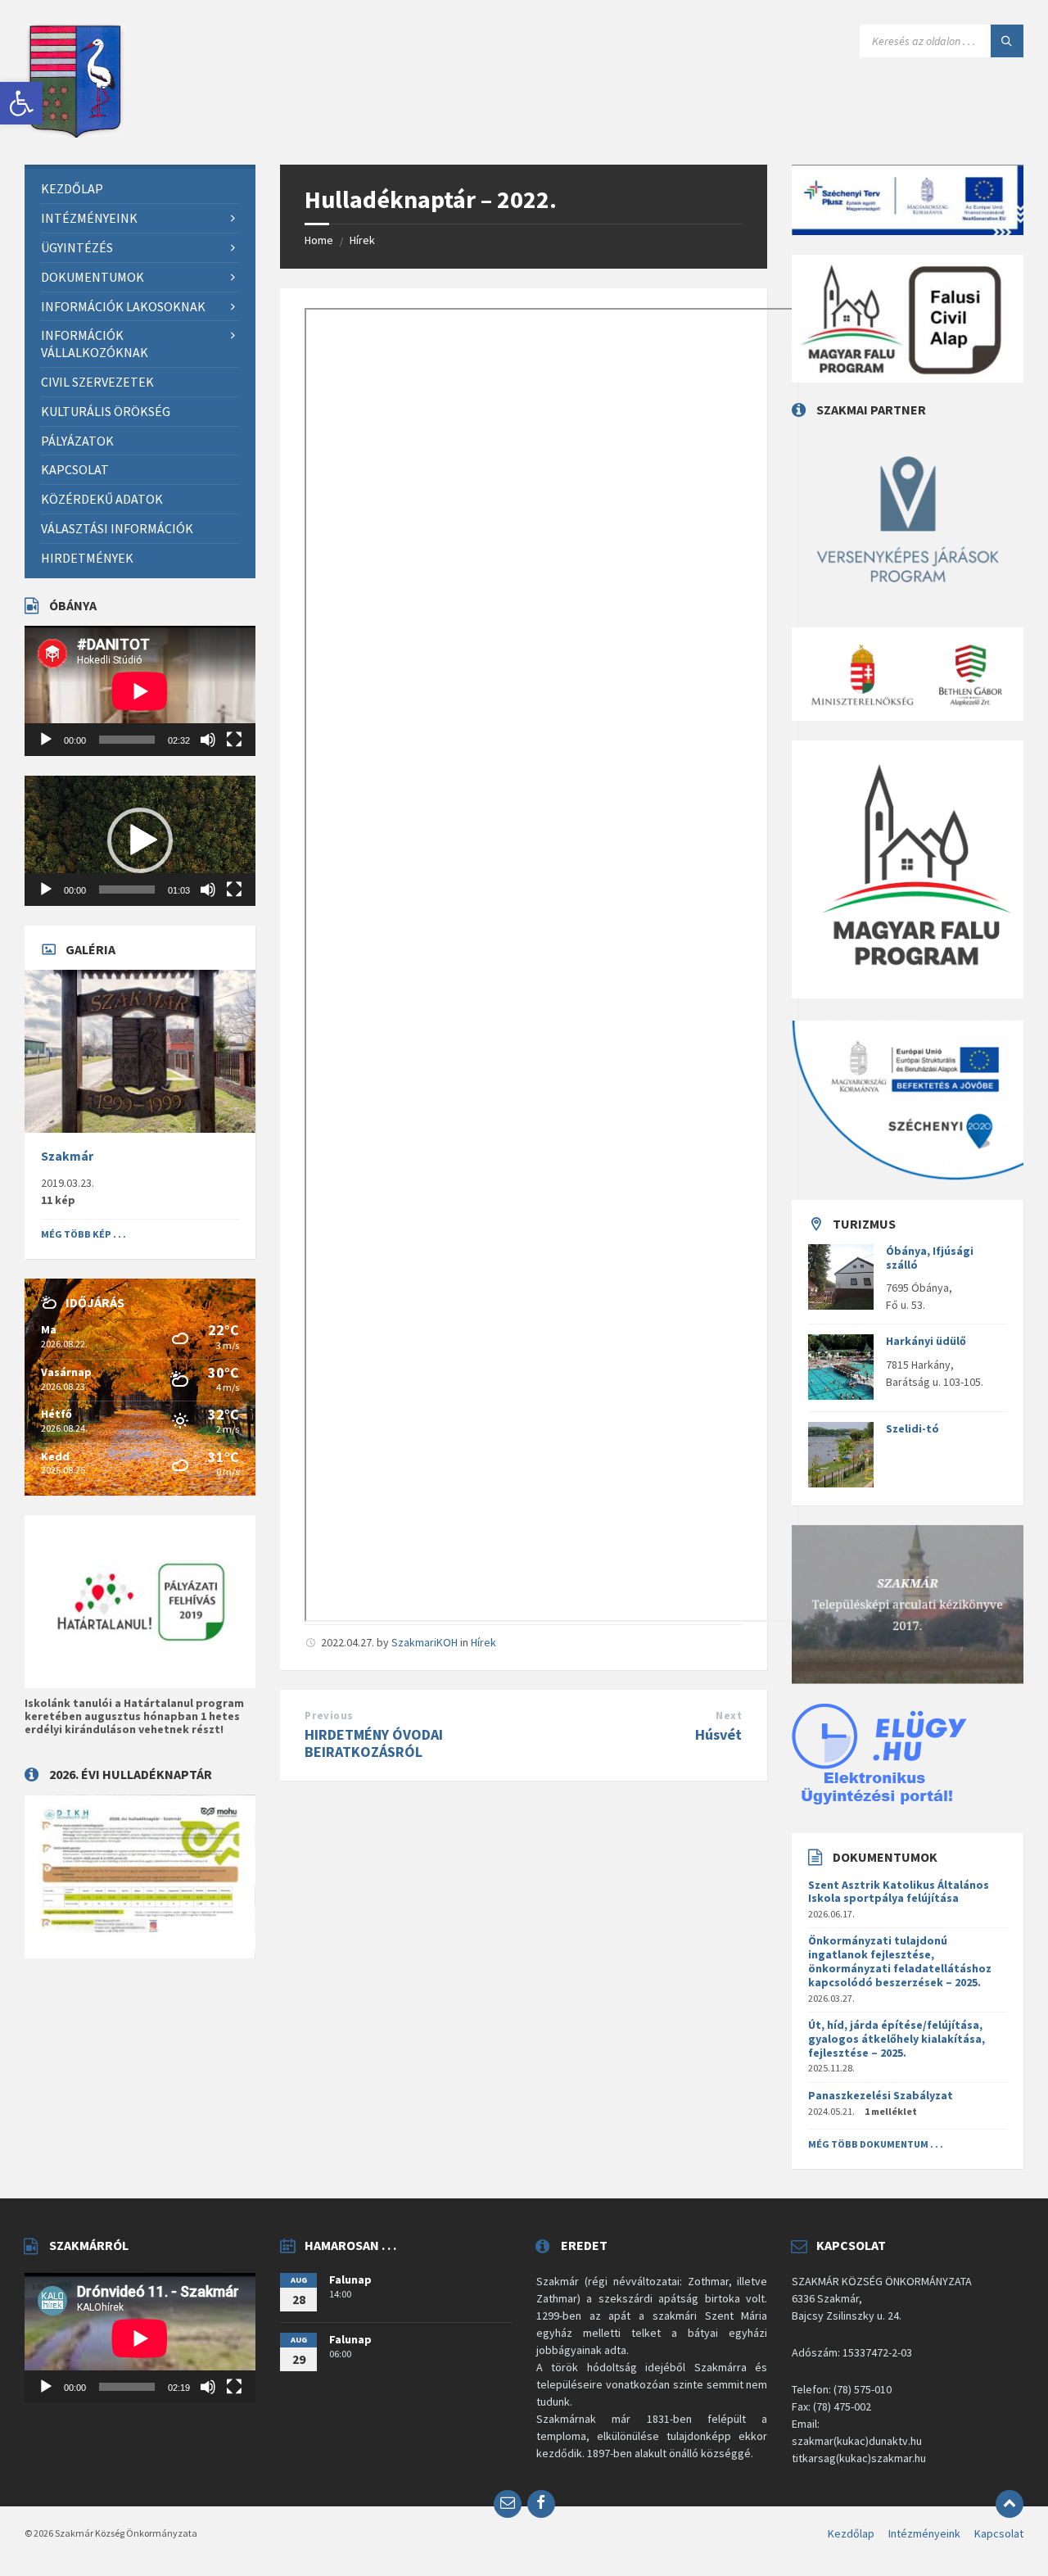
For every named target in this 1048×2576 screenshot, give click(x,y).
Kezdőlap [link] (851, 2533)
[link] (21, 103)
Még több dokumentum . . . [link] (876, 2144)
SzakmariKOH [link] (425, 1642)
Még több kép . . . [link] (84, 1234)
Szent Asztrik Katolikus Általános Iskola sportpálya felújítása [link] (899, 1892)
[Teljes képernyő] (234, 740)
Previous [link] (329, 1716)
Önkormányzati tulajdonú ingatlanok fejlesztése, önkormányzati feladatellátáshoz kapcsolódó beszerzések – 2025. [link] (900, 1961)
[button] (140, 840)
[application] (140, 691)
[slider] (127, 890)
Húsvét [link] (718, 1734)
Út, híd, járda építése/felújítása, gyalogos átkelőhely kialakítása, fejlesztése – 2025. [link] (897, 2039)
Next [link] (729, 1716)
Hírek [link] (362, 240)
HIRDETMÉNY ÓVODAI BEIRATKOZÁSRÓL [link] (374, 1743)
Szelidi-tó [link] (912, 1428)
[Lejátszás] (46, 740)
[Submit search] (1007, 41)
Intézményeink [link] (924, 2533)
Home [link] (319, 240)
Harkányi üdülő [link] (926, 1341)
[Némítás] (208, 740)
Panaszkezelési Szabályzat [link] (881, 2095)
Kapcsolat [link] (999, 2533)
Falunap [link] (350, 2279)
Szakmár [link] (67, 1156)
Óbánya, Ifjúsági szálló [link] (930, 1258)
